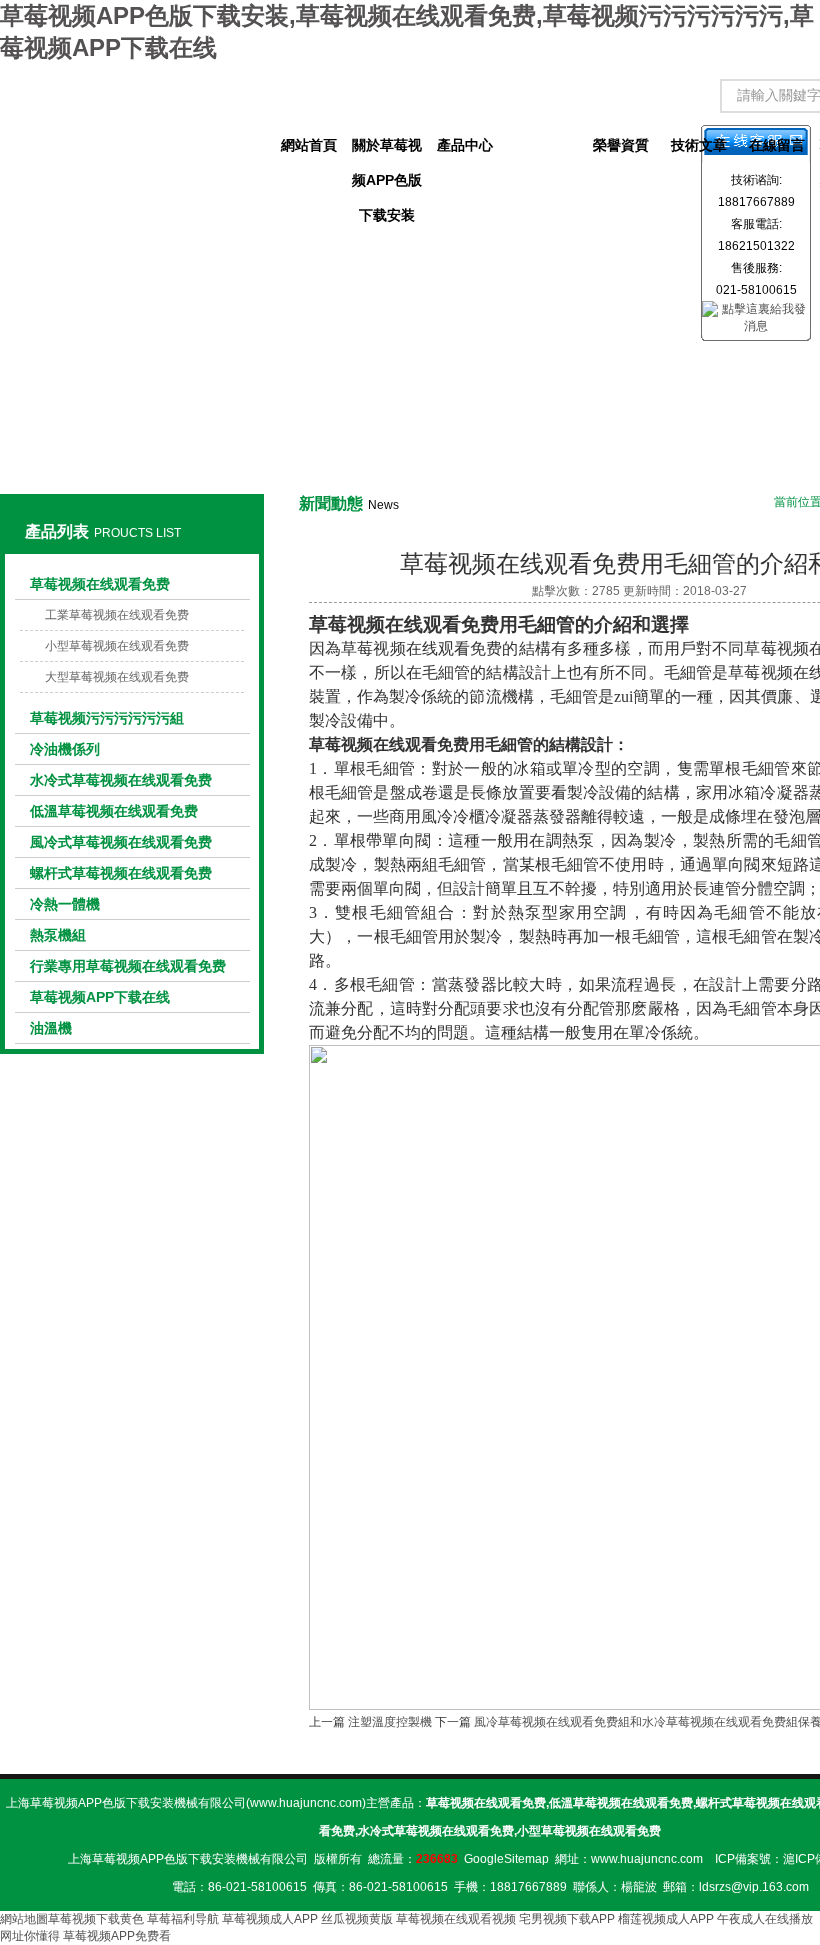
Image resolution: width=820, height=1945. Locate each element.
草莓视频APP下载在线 (100, 997)
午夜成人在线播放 (765, 1919)
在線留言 (777, 145)
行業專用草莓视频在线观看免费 (128, 966)
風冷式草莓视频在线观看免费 (121, 842)
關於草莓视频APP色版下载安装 (387, 150)
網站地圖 (24, 1919)
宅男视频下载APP (567, 1919)
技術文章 (699, 145)
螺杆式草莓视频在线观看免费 (121, 873)
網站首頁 (309, 145)
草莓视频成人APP (270, 1919)
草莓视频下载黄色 (96, 1919)
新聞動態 (543, 145)
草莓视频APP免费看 (117, 1936)
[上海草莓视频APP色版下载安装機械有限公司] (131, 127)
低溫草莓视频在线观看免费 (114, 811)
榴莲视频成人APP (666, 1919)
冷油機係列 (65, 749)
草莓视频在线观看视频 (456, 1919)
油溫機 (51, 1028)
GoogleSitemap (506, 1859)
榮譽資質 (621, 145)
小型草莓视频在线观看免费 (117, 646)
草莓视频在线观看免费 (100, 584)
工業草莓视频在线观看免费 (117, 615)
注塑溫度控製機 (390, 1722)
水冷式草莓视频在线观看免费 (121, 780)
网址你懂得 (30, 1936)
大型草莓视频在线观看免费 (117, 677)
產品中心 (465, 145)
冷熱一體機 (65, 904)
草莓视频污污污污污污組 (107, 718)
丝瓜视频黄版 (357, 1919)
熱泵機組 (58, 935)
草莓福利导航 (183, 1919)
